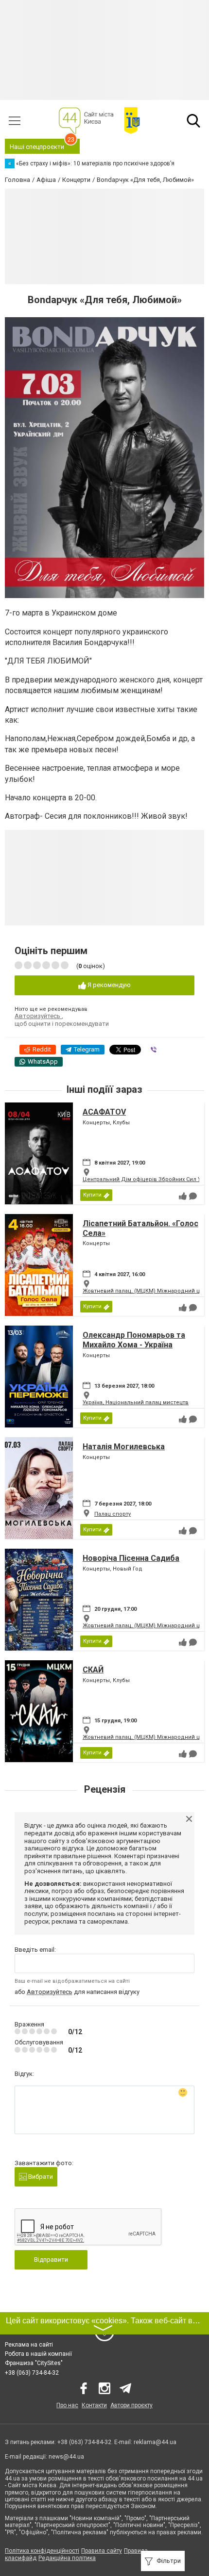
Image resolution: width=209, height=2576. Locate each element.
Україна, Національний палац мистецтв (136, 1402)
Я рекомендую (108, 985)
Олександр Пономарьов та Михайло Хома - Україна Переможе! (134, 1344)
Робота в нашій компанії (38, 2354)
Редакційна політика (67, 2558)
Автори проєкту (131, 2405)
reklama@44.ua (155, 2442)
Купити (92, 1195)
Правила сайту (102, 2551)
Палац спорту (113, 1514)
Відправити (51, 2260)
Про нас (67, 2405)
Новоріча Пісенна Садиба (131, 1558)
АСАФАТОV (104, 1112)
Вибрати (40, 2177)
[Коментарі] (193, 1196)
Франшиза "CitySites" (34, 2363)
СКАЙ (93, 1670)
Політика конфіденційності (42, 2551)
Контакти (94, 2405)
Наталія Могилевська (124, 1447)
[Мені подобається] (183, 1196)
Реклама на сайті (29, 2345)
